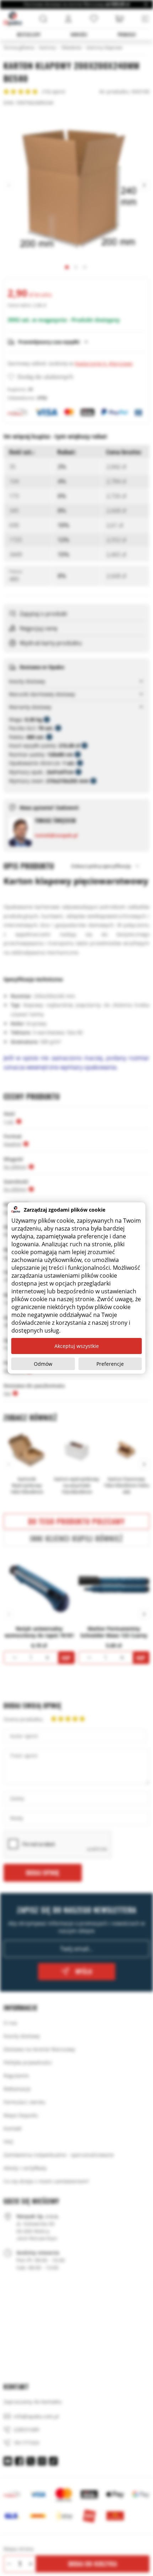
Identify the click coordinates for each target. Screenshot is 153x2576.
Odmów (43, 1364)
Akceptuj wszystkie (77, 1346)
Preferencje (110, 1364)
